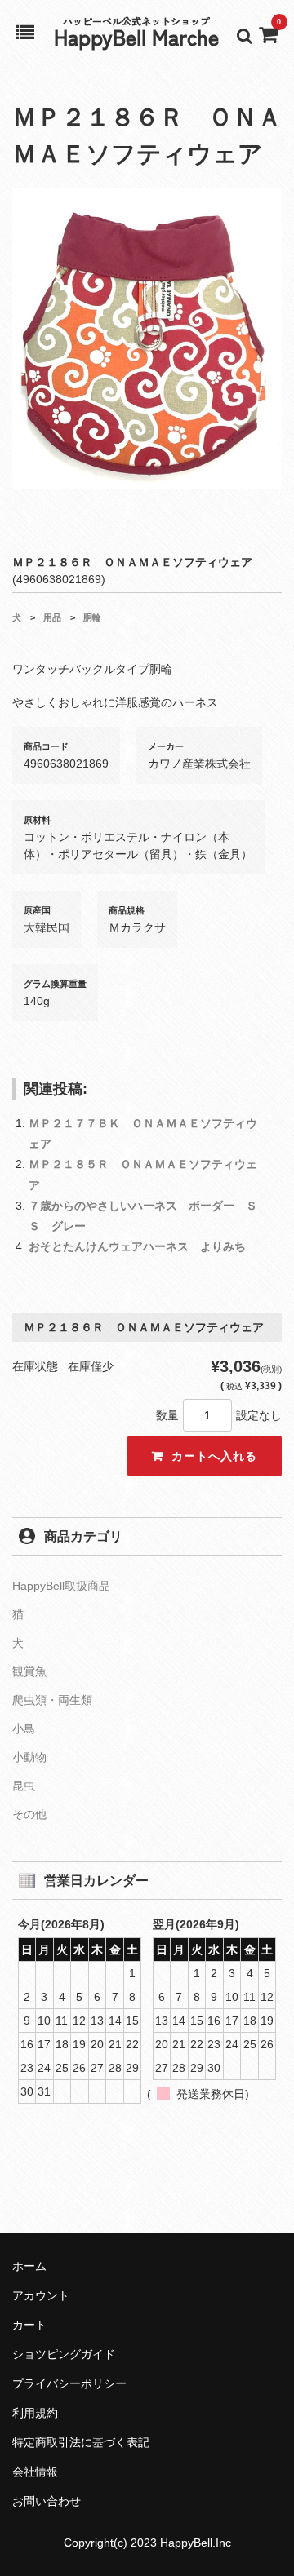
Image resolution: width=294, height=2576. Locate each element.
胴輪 (92, 617)
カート (29, 2325)
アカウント (41, 2295)
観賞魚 (29, 1671)
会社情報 (35, 2472)
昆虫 (24, 1786)
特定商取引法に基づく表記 (81, 2442)
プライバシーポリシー (69, 2383)
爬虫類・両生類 (52, 1700)
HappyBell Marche (136, 36)
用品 (52, 617)
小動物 (29, 1757)
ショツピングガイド (64, 2354)
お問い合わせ (47, 2501)
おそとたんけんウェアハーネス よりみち (137, 1246)
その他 (29, 1814)
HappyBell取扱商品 (61, 1586)
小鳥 (24, 1728)
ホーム (29, 2266)
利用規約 (35, 2413)
